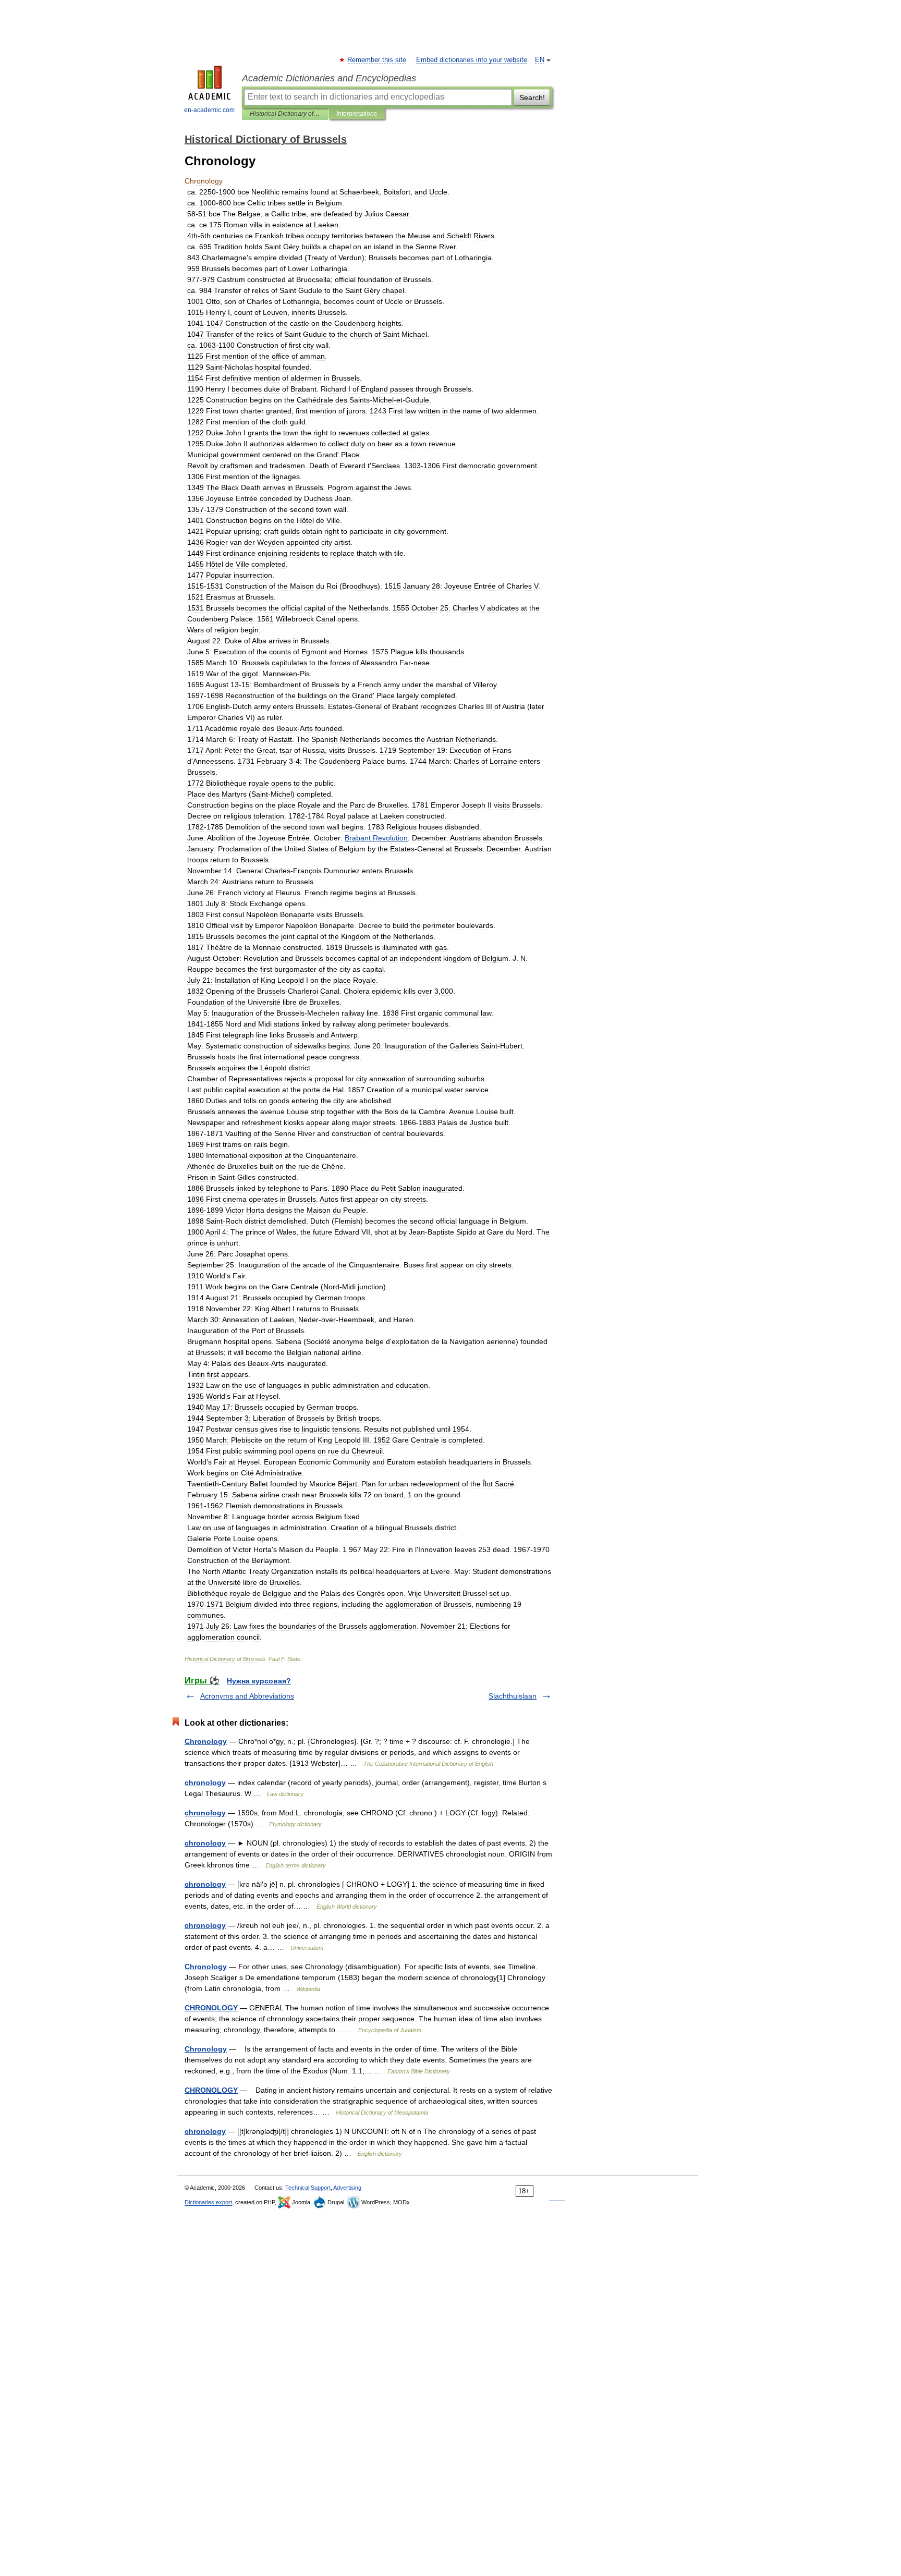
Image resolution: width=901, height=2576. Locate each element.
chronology (205, 1783)
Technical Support (308, 2188)
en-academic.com (209, 110)
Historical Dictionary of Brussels (285, 114)
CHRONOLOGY (211, 2008)
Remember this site (377, 60)
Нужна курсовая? (259, 1681)
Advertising (347, 2188)
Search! (532, 97)
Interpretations (357, 114)
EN (540, 60)
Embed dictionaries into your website (472, 60)
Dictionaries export (208, 2202)
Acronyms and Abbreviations (247, 1696)
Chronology (206, 1741)
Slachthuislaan (513, 1696)
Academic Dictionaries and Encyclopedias (329, 78)
